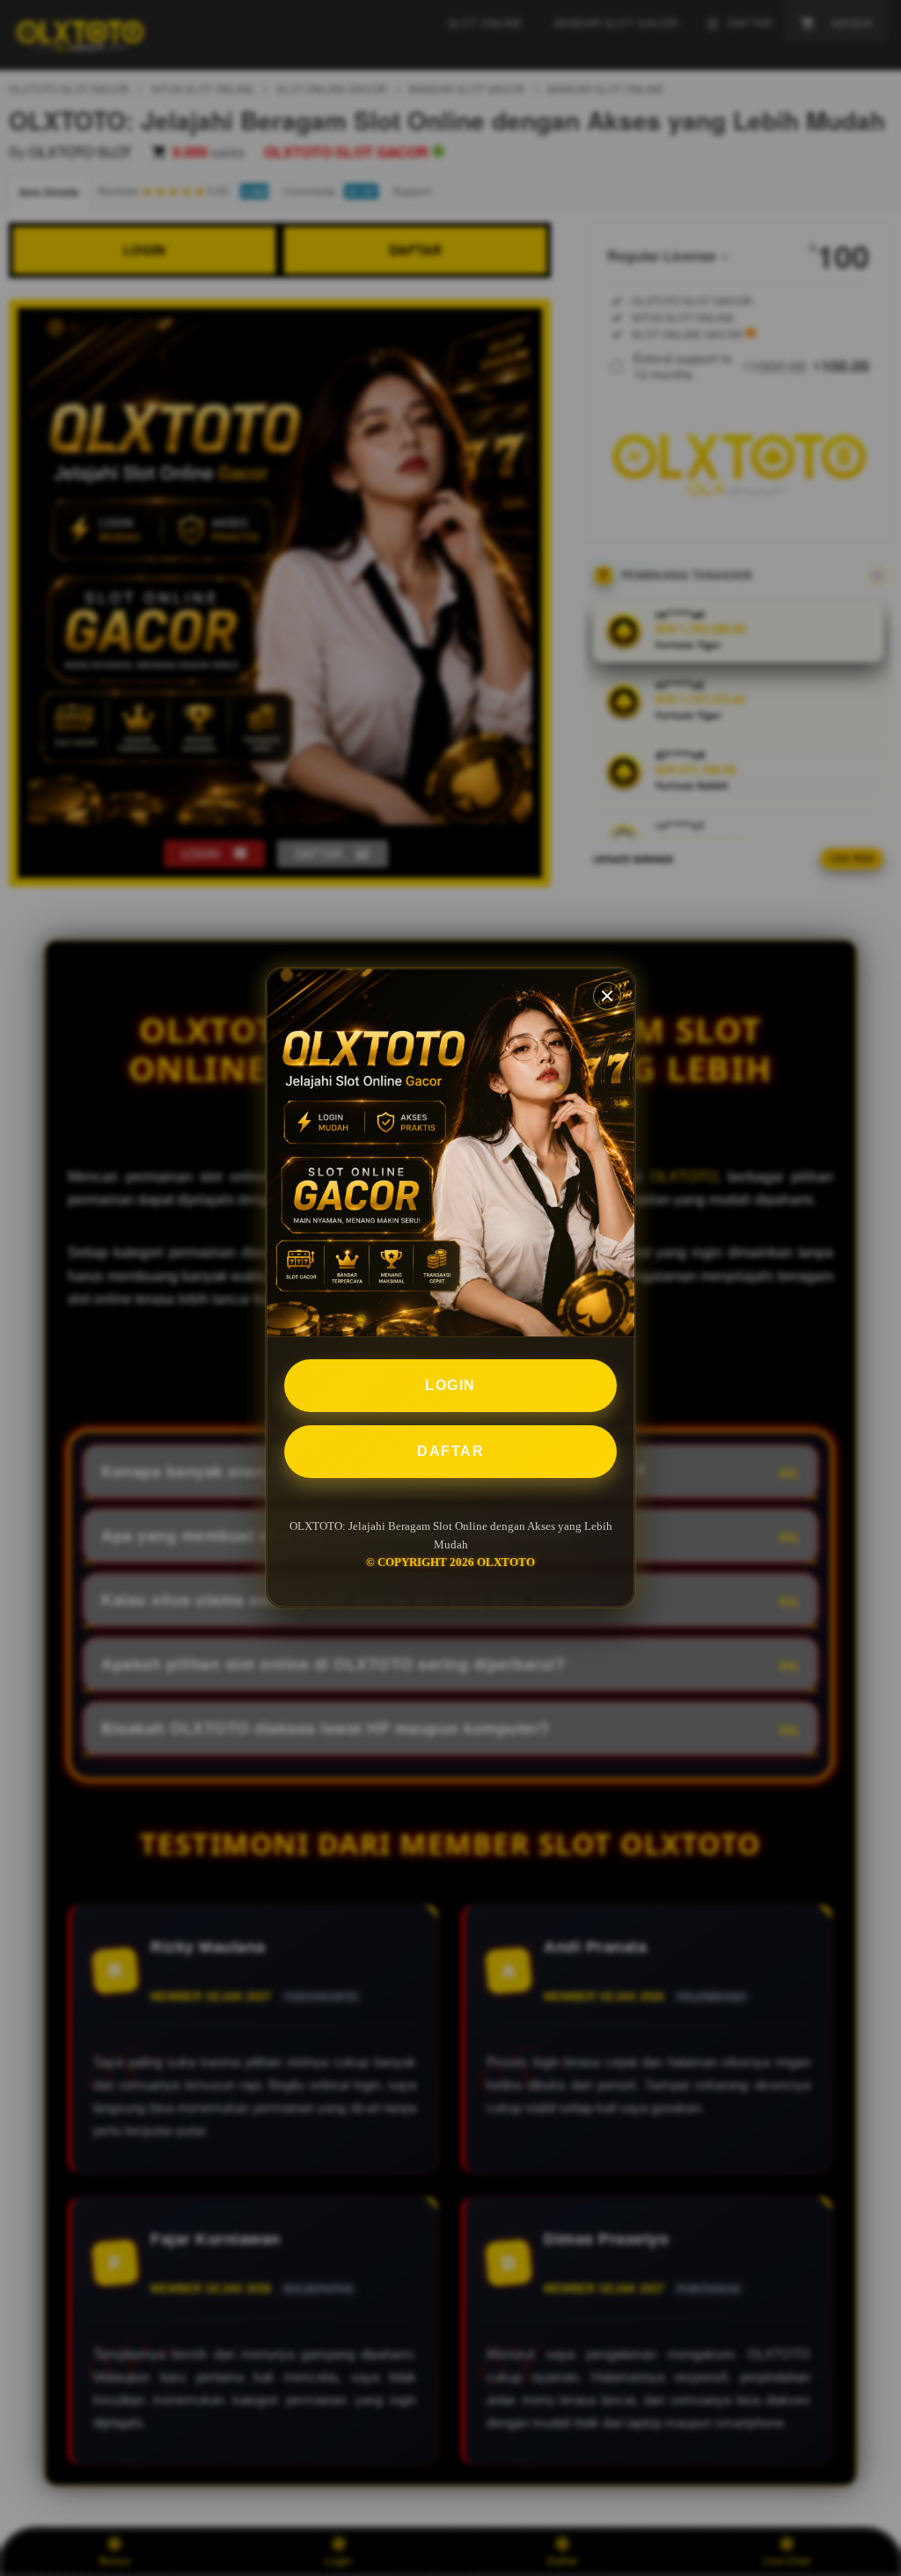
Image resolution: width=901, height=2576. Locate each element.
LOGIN (450, 1385)
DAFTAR (450, 1451)
